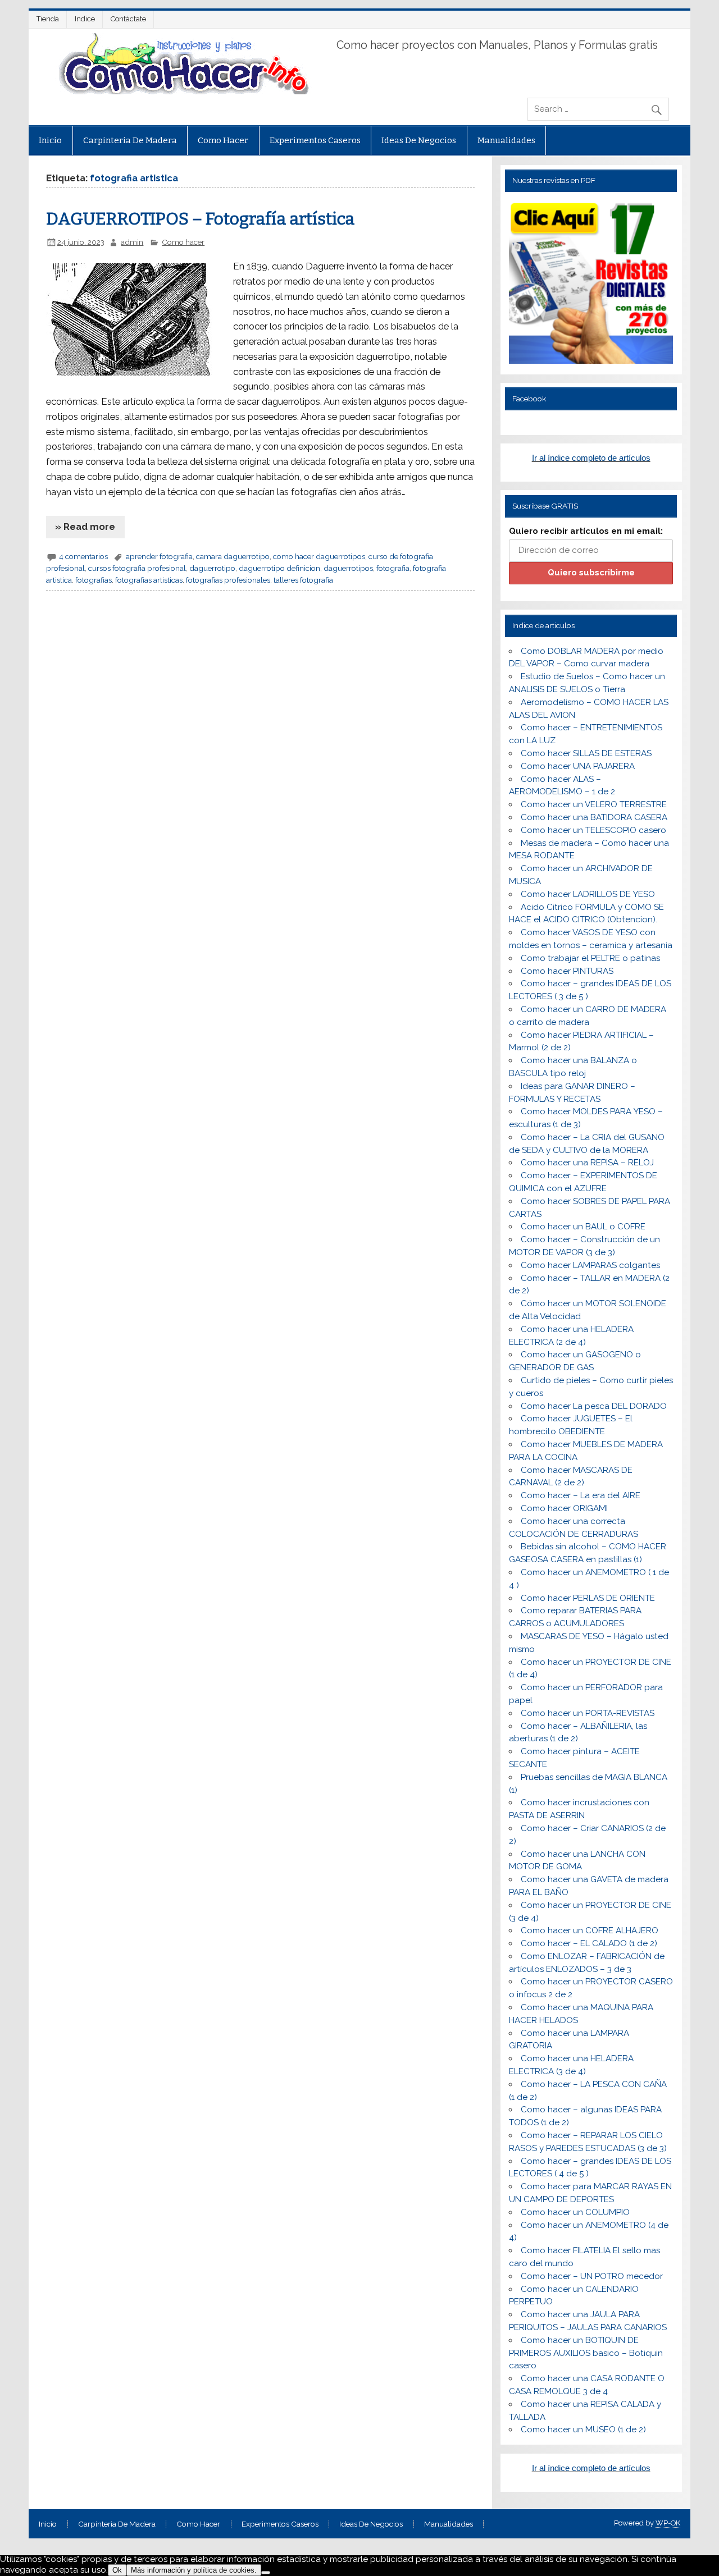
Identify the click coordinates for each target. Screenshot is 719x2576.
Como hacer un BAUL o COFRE (583, 1227)
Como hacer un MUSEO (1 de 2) (583, 2429)
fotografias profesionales (228, 580)
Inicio (50, 140)
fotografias (94, 580)
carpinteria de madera (130, 140)
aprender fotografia (159, 556)
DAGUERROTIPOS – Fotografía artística (200, 219)
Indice (85, 19)
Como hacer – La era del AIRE (581, 1495)
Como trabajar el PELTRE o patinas (590, 958)
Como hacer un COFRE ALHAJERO (590, 1930)
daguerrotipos (348, 568)
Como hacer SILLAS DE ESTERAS (586, 753)
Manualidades (506, 140)
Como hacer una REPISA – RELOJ (587, 1163)
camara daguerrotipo (233, 556)
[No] (266, 2573)
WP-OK (668, 2523)
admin (132, 242)
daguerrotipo (212, 568)
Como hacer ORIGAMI (564, 1508)
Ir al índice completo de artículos (591, 458)
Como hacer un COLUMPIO (575, 2212)
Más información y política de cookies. (194, 2570)
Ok (117, 2570)
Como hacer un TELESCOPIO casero (593, 830)
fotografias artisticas (149, 580)
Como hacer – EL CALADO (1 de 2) (589, 1943)
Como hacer (223, 140)
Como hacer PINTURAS (567, 971)
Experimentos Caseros (315, 140)
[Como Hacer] (182, 91)
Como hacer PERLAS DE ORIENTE (588, 1598)
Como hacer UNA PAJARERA (578, 766)
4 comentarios (83, 556)
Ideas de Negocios (419, 140)
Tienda (48, 19)
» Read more (85, 527)
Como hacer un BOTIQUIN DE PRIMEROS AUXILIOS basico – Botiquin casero (586, 2353)
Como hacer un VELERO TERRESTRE (594, 804)
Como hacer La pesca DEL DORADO (594, 1406)
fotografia (393, 568)
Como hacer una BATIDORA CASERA (594, 817)
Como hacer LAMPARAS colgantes (590, 1265)
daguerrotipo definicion (279, 568)
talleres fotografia (303, 580)
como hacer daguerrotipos (319, 556)
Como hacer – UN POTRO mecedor (592, 2276)
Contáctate (128, 19)
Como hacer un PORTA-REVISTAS (588, 1713)
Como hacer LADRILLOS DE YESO (588, 894)
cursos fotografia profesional (137, 568)
